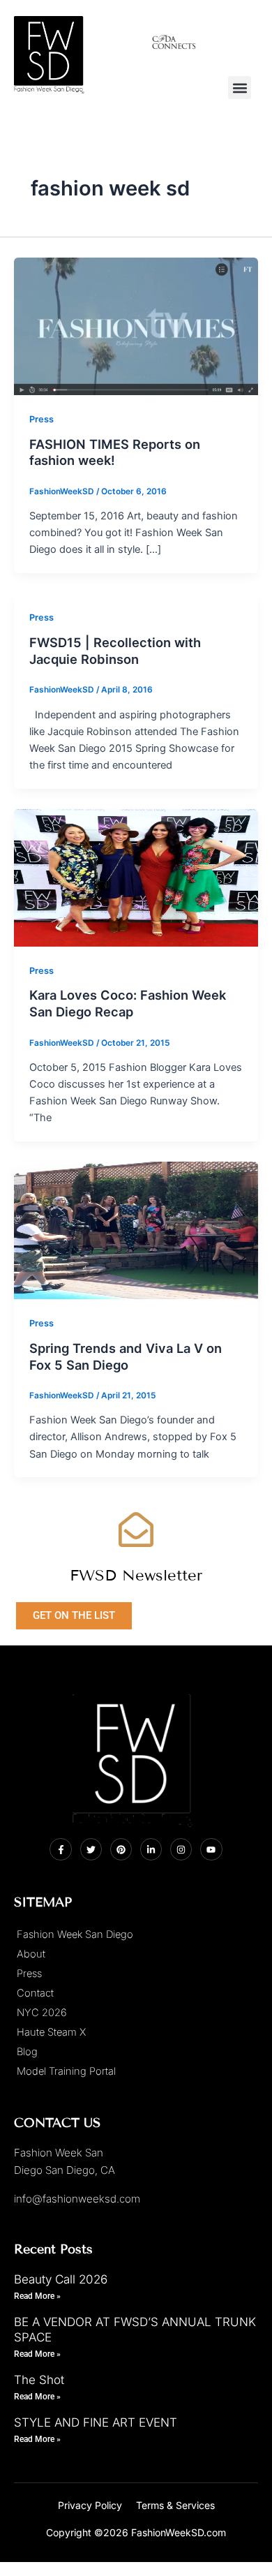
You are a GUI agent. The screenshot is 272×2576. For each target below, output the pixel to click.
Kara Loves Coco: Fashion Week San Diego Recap (128, 1003)
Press (41, 419)
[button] (240, 88)
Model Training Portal (66, 2071)
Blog (27, 2052)
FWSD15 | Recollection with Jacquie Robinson (115, 651)
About (31, 1954)
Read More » (37, 2296)
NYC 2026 (42, 2013)
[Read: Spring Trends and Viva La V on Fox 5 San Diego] (136, 1230)
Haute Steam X (51, 2032)
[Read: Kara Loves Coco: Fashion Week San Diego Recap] (136, 877)
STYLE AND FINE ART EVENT (96, 2422)
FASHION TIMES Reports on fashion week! (115, 452)
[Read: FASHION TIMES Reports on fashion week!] (136, 326)
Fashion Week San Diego (75, 1934)
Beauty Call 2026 (61, 2279)
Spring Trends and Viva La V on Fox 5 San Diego (126, 1356)
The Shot (39, 2380)
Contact (35, 1993)
